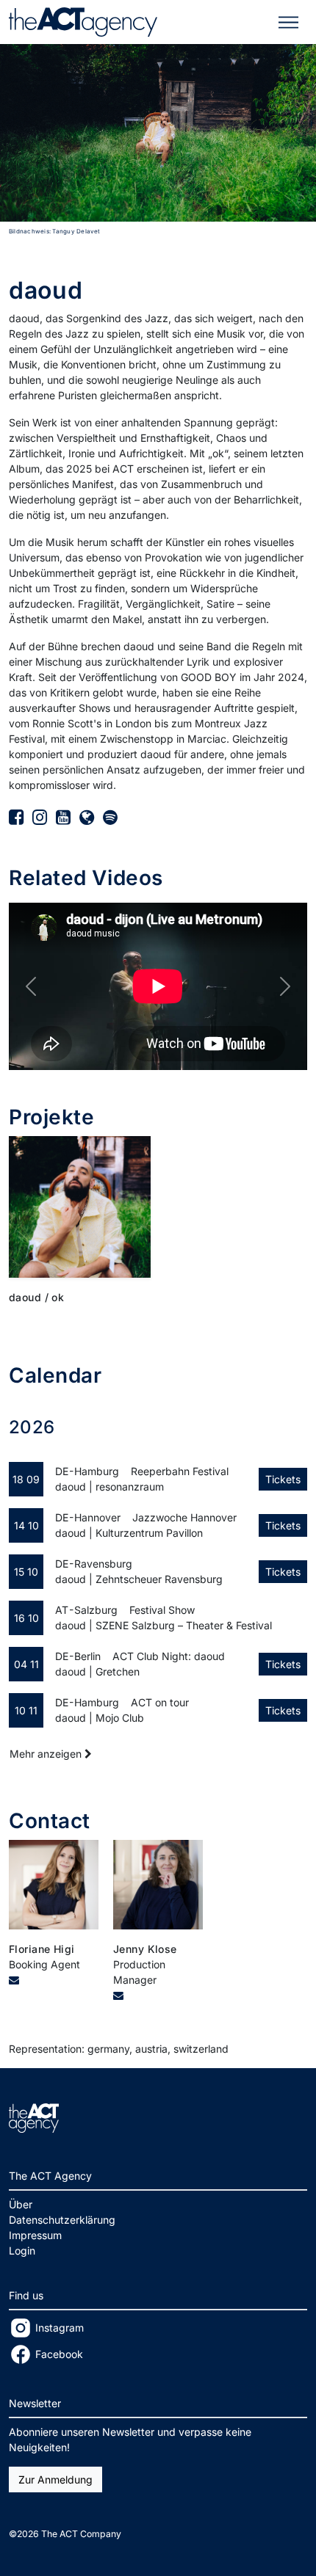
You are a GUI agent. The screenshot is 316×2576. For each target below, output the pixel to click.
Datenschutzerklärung (62, 2220)
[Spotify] (110, 817)
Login (22, 2251)
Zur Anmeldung (55, 2479)
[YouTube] (63, 817)
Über (21, 2204)
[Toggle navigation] (288, 22)
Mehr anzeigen (47, 1754)
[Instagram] (40, 817)
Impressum (35, 2235)
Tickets (283, 1479)
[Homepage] (87, 817)
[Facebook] (16, 817)
